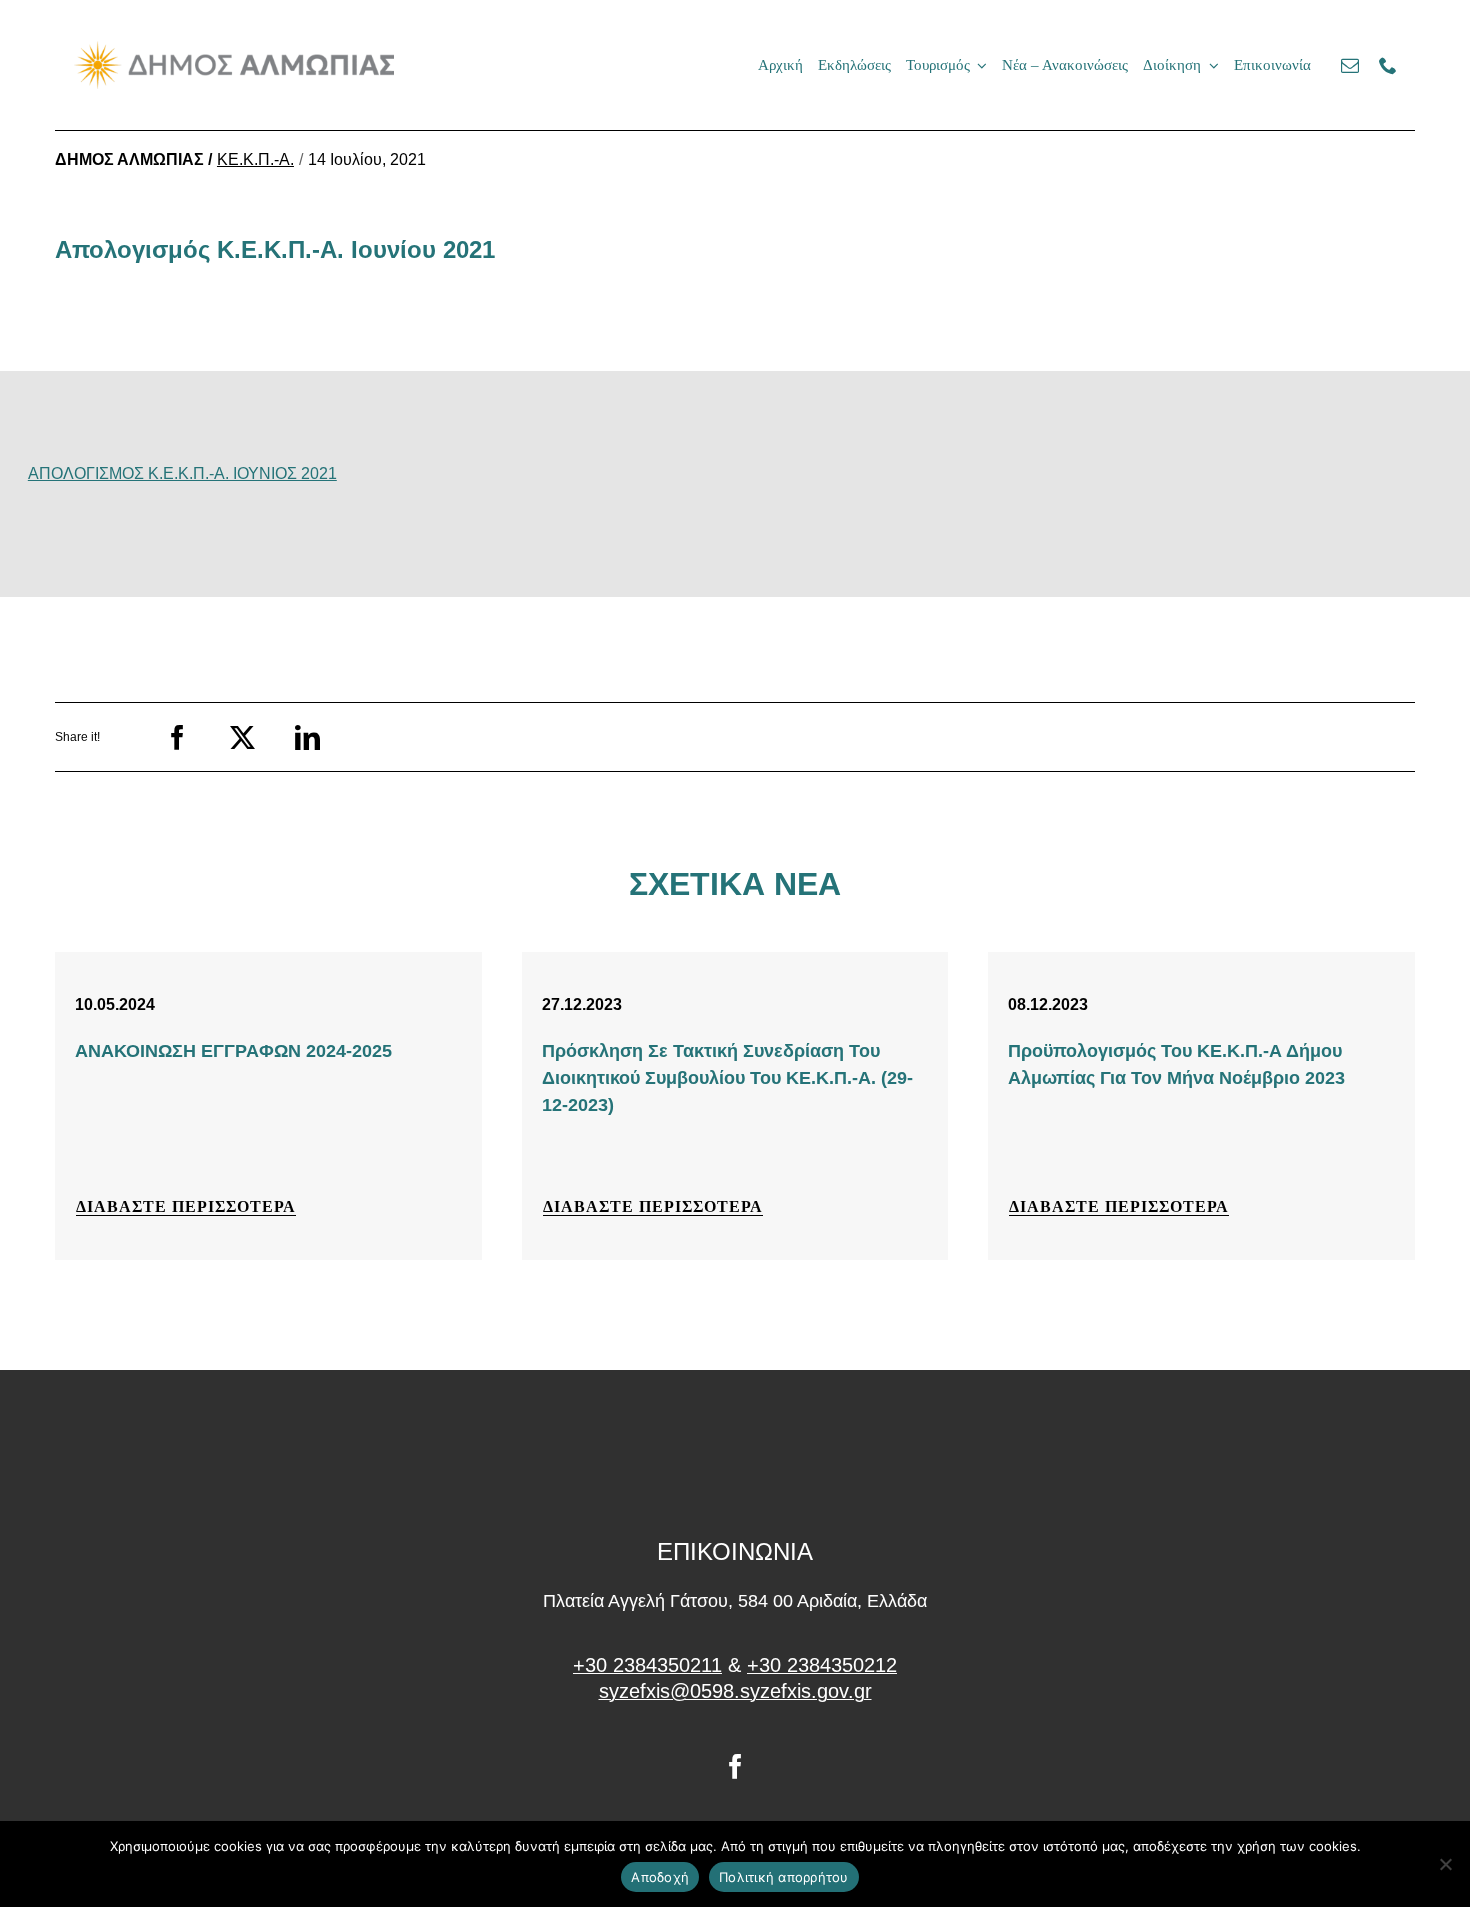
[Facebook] (177, 737)
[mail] (1350, 65)
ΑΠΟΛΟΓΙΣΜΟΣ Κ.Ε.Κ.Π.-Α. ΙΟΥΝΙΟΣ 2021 (182, 473)
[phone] (1388, 65)
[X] (242, 737)
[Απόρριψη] (1445, 1864)
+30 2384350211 (647, 1665)
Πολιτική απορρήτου (784, 1877)
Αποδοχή (660, 1877)
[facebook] (735, 1766)
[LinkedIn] (307, 737)
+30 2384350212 (822, 1665)
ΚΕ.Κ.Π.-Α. (255, 159)
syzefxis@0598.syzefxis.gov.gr (735, 1691)
